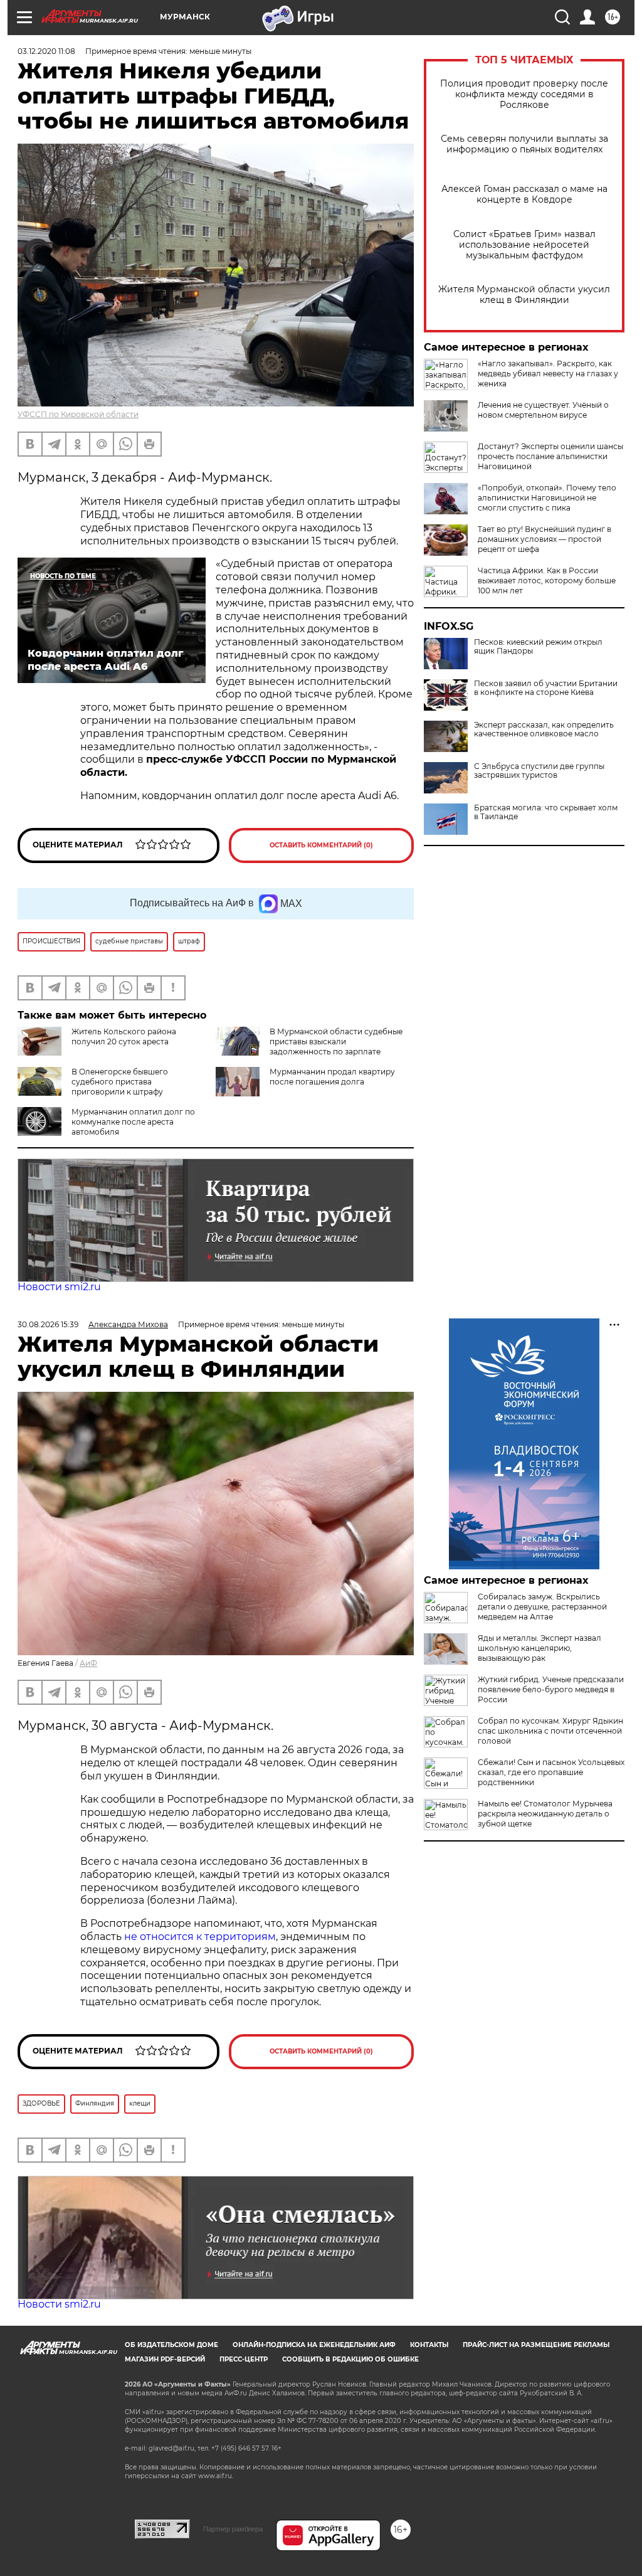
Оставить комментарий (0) (321, 845)
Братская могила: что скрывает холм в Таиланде (546, 812)
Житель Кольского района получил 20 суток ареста (124, 1036)
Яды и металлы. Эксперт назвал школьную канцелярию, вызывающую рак (539, 1648)
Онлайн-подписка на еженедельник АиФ (314, 2345)
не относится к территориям (200, 1937)
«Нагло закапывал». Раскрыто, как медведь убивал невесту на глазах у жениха (548, 374)
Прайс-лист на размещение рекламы (536, 2345)
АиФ (88, 1663)
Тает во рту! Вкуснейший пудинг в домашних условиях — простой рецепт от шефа (545, 539)
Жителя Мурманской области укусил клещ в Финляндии (524, 295)
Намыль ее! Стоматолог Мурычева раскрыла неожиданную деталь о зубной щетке (545, 1814)
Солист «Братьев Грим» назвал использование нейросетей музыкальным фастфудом (524, 245)
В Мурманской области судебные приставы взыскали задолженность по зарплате (336, 1042)
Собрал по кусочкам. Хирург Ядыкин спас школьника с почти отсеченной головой (550, 1731)
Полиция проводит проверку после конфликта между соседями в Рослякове (524, 94)
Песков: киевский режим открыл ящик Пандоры (538, 647)
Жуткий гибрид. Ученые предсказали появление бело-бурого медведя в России (551, 1689)
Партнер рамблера (233, 2529)
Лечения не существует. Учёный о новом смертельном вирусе (543, 410)
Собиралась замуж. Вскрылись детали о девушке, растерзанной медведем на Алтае (542, 1607)
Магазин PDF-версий (165, 2359)
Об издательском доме (171, 2345)
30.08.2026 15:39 (48, 1324)
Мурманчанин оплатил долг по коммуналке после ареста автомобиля (133, 1122)
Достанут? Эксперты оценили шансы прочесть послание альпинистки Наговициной (550, 456)
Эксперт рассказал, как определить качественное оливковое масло (544, 729)
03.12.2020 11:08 (46, 51)
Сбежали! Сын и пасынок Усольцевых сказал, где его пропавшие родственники (551, 1772)
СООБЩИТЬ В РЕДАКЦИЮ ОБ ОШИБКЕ (350, 2359)
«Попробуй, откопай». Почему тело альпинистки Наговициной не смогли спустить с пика (547, 498)
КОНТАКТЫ (429, 2345)
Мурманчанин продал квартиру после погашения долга (332, 1077)
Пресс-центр (244, 2359)
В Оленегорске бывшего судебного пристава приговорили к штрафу (120, 1082)
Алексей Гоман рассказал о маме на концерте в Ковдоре (524, 194)
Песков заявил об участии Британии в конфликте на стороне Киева (546, 688)
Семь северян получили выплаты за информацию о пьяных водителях (524, 144)
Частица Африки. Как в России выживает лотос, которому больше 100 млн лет (547, 580)
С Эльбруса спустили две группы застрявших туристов (539, 771)
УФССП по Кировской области (78, 414)
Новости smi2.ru (59, 1287)
